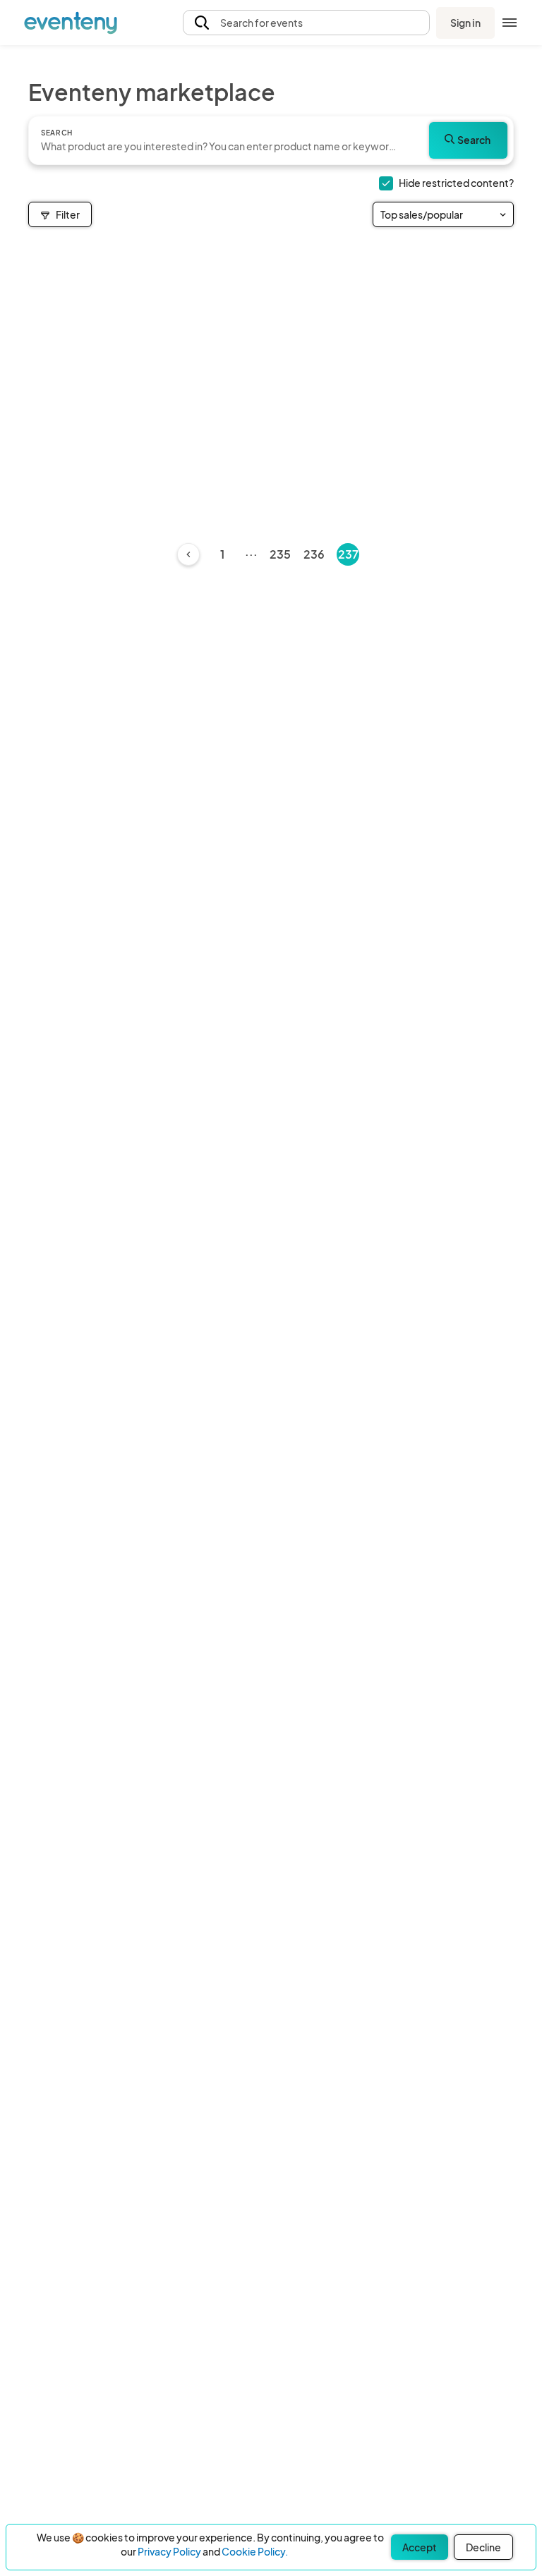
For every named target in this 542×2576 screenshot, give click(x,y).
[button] (306, 23)
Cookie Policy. (255, 2551)
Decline (483, 2547)
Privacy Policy (169, 2551)
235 (280, 554)
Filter (68, 214)
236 (314, 554)
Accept (420, 2547)
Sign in (465, 23)
